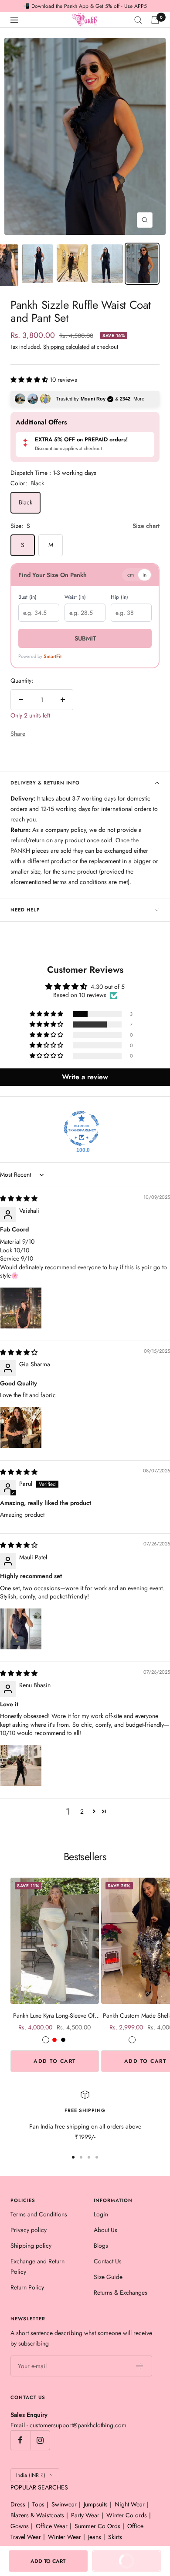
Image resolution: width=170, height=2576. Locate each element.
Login (101, 2214)
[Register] (140, 2366)
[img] (19, 1198)
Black (25, 502)
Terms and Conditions (39, 2214)
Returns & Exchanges (121, 2292)
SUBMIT (85, 638)
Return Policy (27, 2287)
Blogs (101, 2246)
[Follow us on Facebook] (20, 2440)
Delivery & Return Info (45, 783)
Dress (18, 2504)
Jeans (95, 2537)
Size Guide (108, 2277)
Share (18, 734)
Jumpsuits (96, 2504)
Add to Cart (55, 2061)
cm (131, 575)
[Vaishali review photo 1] (21, 1308)
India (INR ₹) (31, 2475)
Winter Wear (65, 2537)
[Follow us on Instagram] (40, 2440)
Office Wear (52, 2526)
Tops (38, 2504)
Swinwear (64, 2504)
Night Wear (130, 2504)
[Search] (138, 20)
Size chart (146, 526)
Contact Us (108, 2261)
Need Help (25, 910)
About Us (105, 2230)
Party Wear (85, 2515)
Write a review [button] (85, 1077)
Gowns (20, 2526)
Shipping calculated (66, 347)
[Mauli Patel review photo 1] (21, 1629)
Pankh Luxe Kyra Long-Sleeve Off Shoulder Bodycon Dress (55, 2016)
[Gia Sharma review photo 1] (21, 1428)
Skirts (115, 2537)
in (144, 575)
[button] (30, 380)
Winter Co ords (127, 2515)
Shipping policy (31, 2246)
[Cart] (155, 20)
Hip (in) (119, 597)
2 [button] (82, 1812)
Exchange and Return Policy (37, 2266)
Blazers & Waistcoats (37, 2515)
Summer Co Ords (97, 2526)
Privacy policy (29, 2230)
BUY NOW (118, 2564)
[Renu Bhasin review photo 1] (21, 1765)
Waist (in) (75, 597)
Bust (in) (27, 597)
